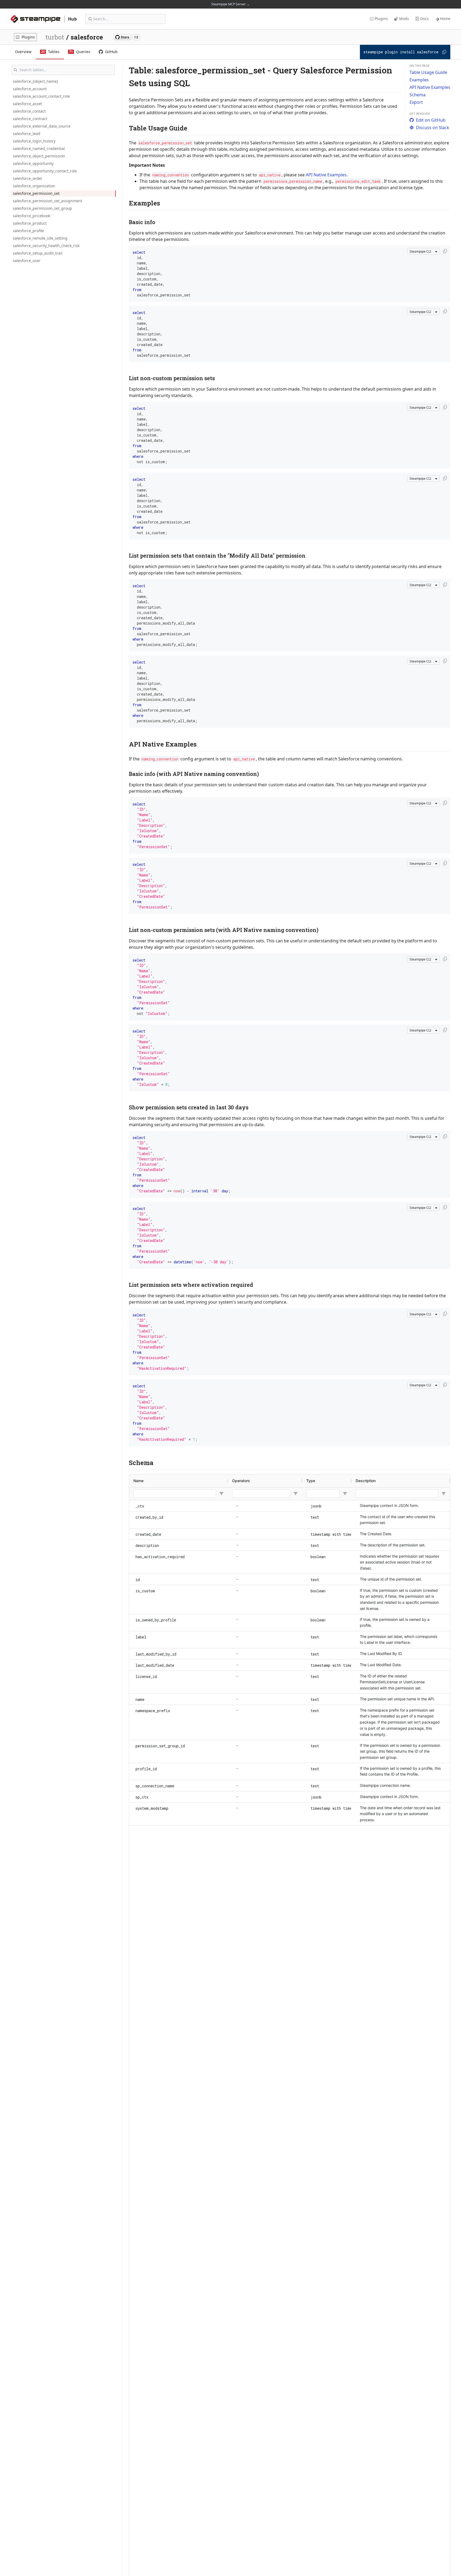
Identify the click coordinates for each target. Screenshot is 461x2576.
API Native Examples (430, 87)
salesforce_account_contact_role (41, 96)
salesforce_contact (29, 111)
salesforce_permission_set (36, 193)
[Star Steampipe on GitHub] (127, 37)
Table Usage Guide (428, 72)
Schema (418, 95)
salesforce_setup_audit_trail (38, 253)
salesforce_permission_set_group (42, 208)
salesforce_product (30, 223)
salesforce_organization (34, 186)
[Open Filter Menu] (221, 1494)
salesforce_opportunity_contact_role (45, 171)
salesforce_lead (27, 134)
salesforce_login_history (34, 141)
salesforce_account (30, 89)
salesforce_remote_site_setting (40, 238)
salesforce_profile (28, 231)
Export (416, 102)
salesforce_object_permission (39, 156)
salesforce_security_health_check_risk (46, 246)
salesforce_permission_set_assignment (47, 201)
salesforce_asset (27, 104)
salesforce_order (28, 178)
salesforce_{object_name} (35, 81)
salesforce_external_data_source (42, 126)
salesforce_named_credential (39, 148)
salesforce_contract (30, 119)
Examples (419, 80)
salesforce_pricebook (31, 216)
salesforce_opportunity (33, 163)
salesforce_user (27, 261)
